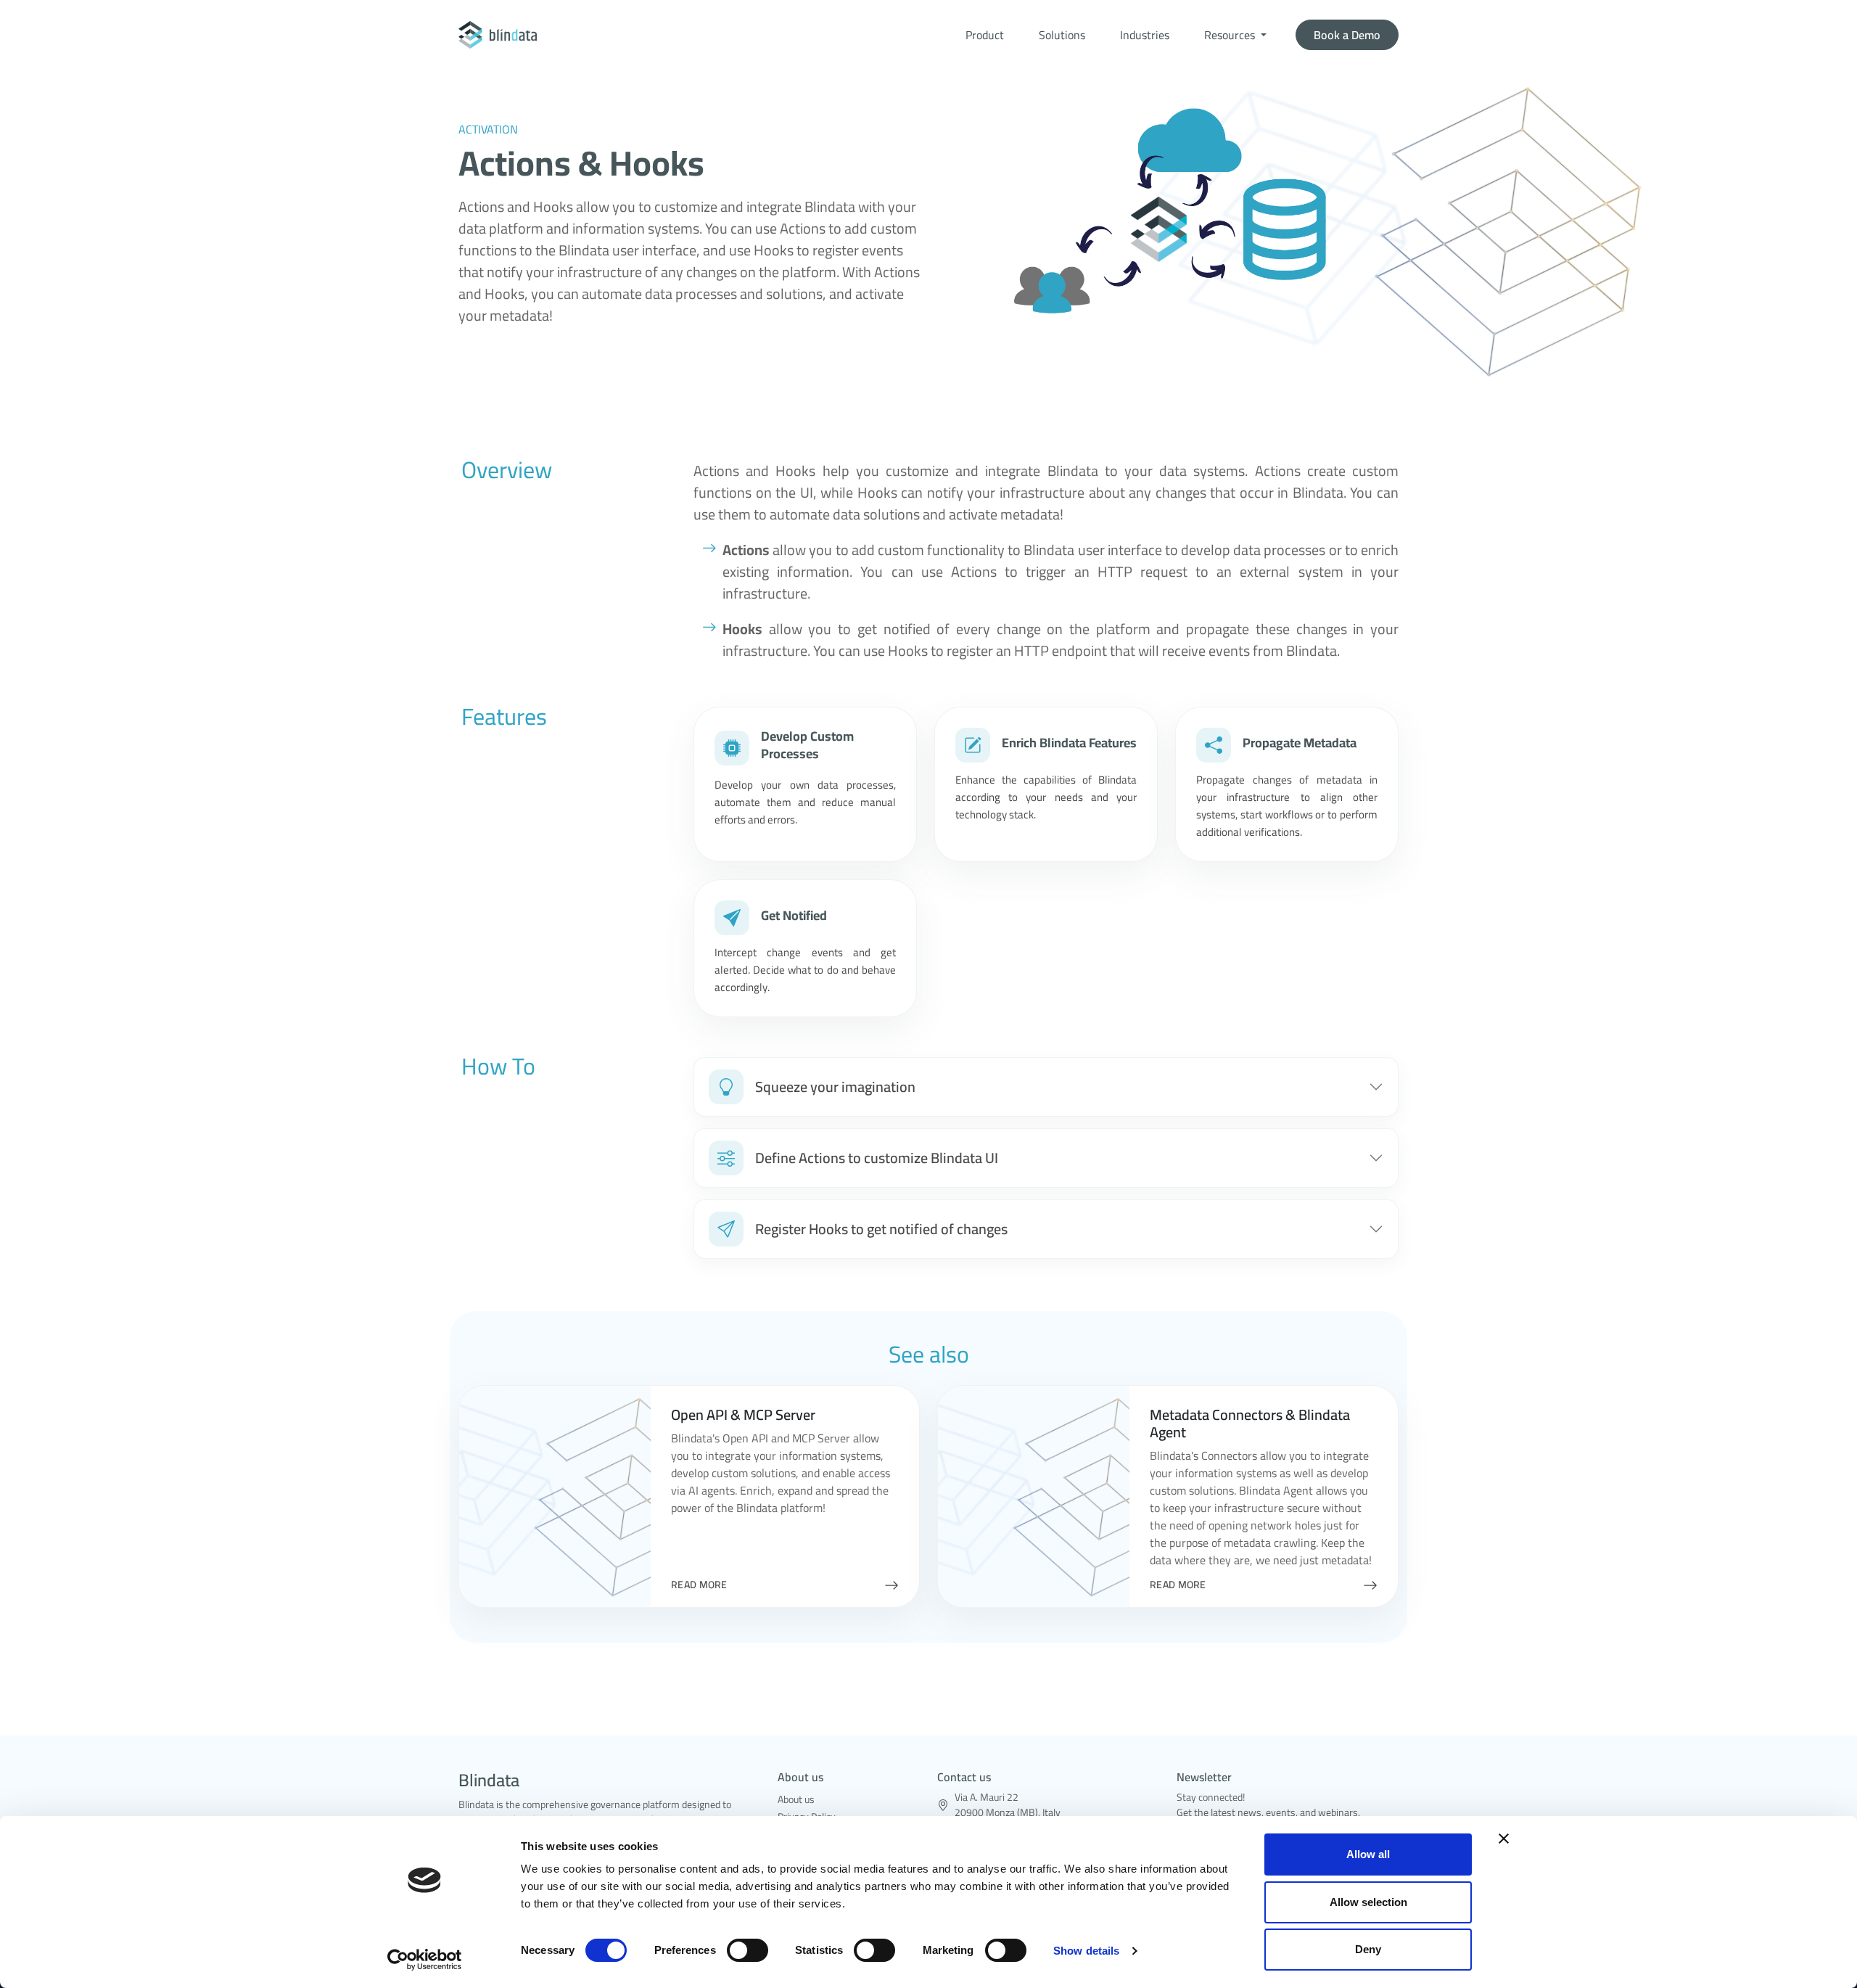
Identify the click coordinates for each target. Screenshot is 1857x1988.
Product (985, 35)
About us (796, 1799)
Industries (1145, 35)
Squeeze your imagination (835, 1087)
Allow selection (1368, 1902)
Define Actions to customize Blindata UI (877, 1158)
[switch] (748, 1950)
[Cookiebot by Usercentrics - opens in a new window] (425, 1960)
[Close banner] (1504, 1839)
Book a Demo (1347, 35)
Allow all (1368, 1854)
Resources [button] (1231, 35)
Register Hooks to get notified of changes (881, 1229)
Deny (1368, 1949)
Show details (1086, 1951)
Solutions (1062, 35)
